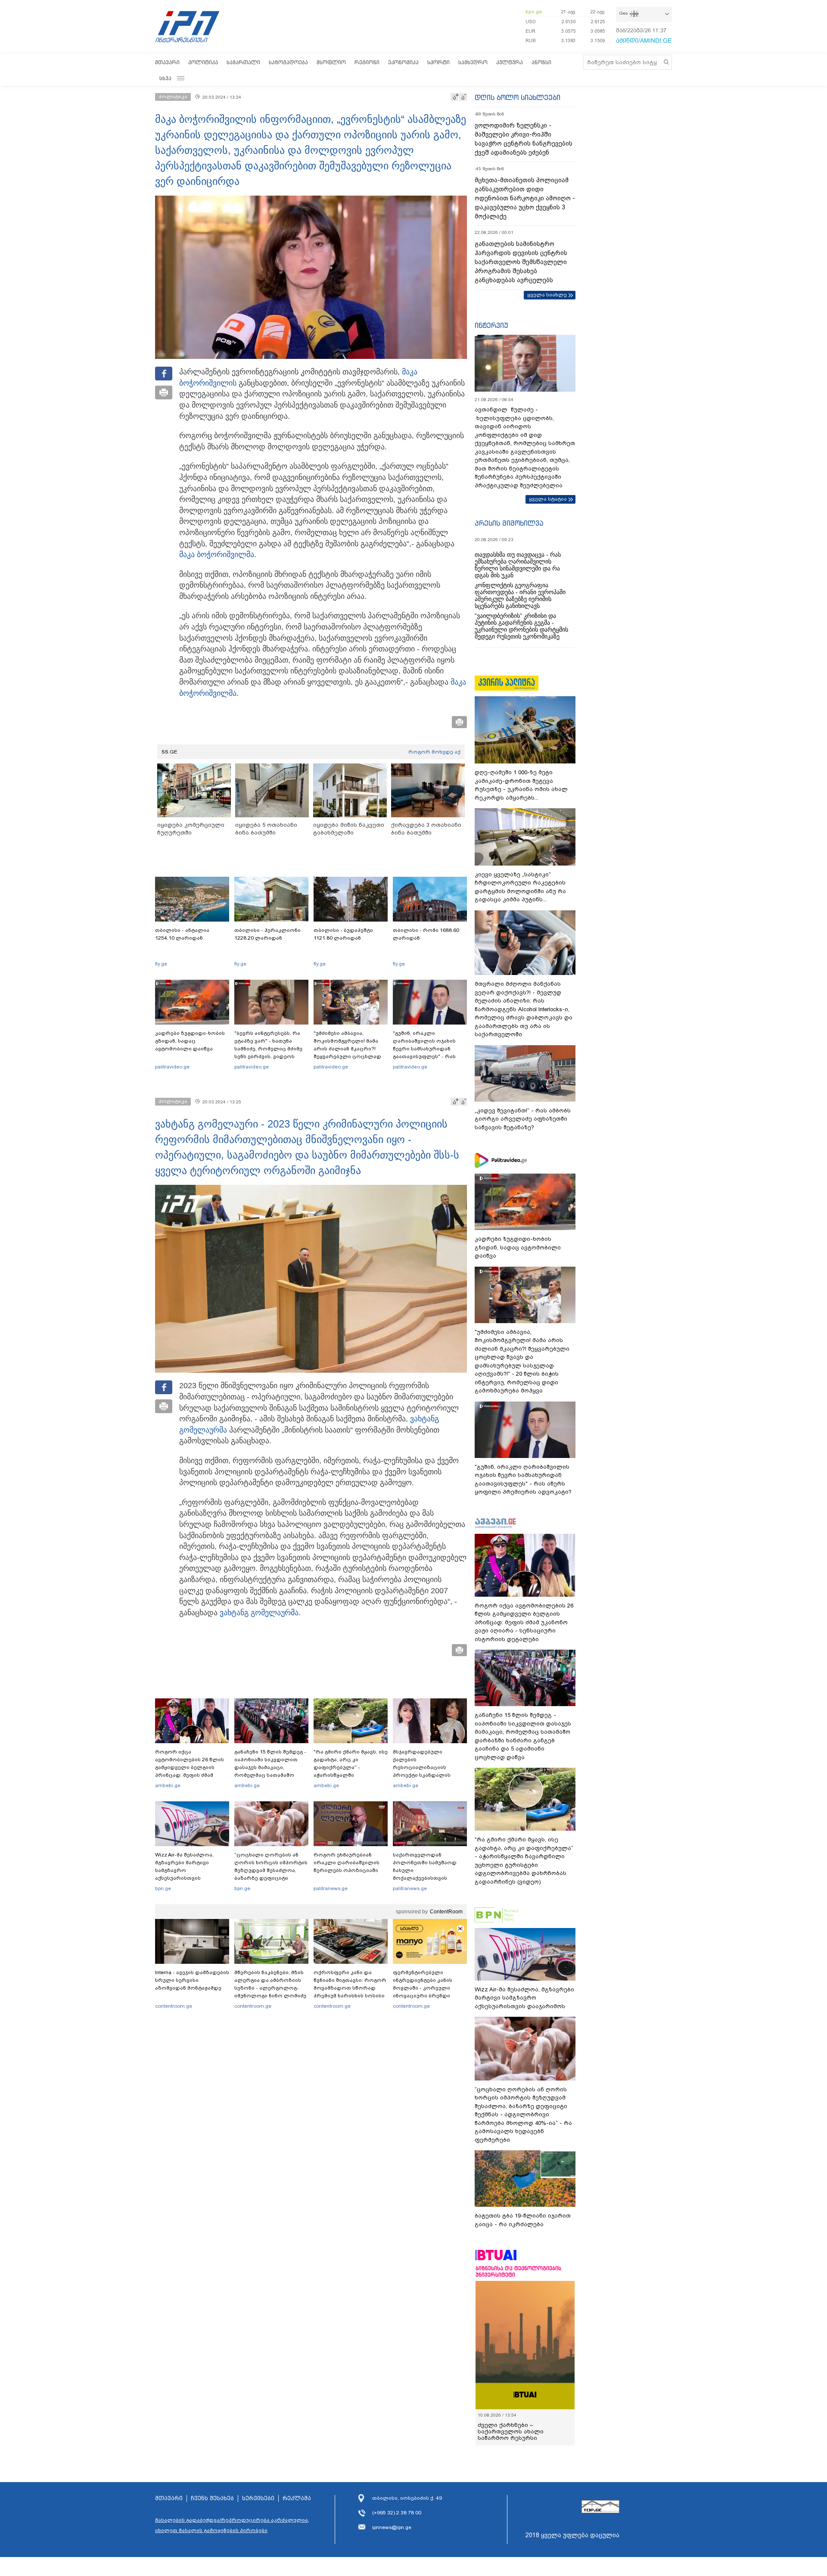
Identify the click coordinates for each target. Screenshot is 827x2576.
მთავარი (167, 62)
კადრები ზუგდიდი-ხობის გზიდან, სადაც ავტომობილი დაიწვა (190, 1041)
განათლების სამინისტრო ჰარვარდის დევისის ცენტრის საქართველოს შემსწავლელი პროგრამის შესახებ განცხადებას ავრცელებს (521, 262)
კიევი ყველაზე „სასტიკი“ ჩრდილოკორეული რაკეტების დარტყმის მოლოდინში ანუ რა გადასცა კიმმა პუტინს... (520, 887)
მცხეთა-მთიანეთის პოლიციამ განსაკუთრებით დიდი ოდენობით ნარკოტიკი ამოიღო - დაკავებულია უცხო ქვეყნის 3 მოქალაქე (525, 198)
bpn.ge (534, 12)
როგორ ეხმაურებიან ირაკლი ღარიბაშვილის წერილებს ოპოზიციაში (347, 1863)
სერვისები (258, 2498)
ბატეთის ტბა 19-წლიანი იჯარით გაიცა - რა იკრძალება (523, 2220)
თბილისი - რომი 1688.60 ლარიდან (426, 934)
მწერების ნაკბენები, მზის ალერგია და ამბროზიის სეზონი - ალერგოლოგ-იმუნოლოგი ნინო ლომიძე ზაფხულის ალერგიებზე (270, 1988)
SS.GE (169, 752)
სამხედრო (473, 62)
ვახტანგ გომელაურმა (259, 1613)
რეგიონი (367, 62)
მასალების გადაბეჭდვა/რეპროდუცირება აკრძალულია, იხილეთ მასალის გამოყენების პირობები (232, 2525)
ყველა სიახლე (547, 295)
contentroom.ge (174, 2006)
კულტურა (510, 62)
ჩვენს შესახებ (212, 2498)
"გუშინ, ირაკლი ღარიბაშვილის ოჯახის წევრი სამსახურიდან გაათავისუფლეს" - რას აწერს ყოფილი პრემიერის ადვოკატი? (430, 1053)
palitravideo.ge (172, 1067)
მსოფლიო (331, 62)
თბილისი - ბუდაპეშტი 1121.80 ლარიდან (343, 934)
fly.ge (161, 964)
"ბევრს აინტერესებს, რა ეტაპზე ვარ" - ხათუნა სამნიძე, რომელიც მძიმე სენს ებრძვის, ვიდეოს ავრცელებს (268, 1049)
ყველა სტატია (548, 499)
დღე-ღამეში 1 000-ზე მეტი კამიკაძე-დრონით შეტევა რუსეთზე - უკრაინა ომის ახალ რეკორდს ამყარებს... (521, 785)
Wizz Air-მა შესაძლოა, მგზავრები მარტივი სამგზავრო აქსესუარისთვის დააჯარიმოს (184, 1870)
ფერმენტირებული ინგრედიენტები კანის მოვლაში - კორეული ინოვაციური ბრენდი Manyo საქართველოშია (425, 1988)
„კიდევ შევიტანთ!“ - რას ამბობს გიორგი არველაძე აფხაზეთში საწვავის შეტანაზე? (523, 1119)
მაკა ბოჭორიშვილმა (217, 554)
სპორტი (438, 62)
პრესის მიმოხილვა (509, 523)
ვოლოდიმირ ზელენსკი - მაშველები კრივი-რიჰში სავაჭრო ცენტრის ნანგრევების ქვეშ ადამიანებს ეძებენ (524, 139)
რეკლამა (297, 2498)
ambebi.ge (168, 1785)
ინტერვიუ (491, 325)
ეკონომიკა (403, 62)
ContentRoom (446, 1912)
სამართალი (243, 62)
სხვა (165, 78)
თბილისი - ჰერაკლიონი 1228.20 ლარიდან (267, 934)
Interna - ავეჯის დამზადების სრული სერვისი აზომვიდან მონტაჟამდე (192, 1980)
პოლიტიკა (203, 62)
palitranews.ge (331, 1888)
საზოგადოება (288, 62)
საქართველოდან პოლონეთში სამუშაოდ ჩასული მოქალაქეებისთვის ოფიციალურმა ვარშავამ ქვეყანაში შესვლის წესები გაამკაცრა (429, 1878)
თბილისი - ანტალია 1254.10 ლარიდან (182, 934)
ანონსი (541, 62)
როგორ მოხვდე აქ (434, 752)
